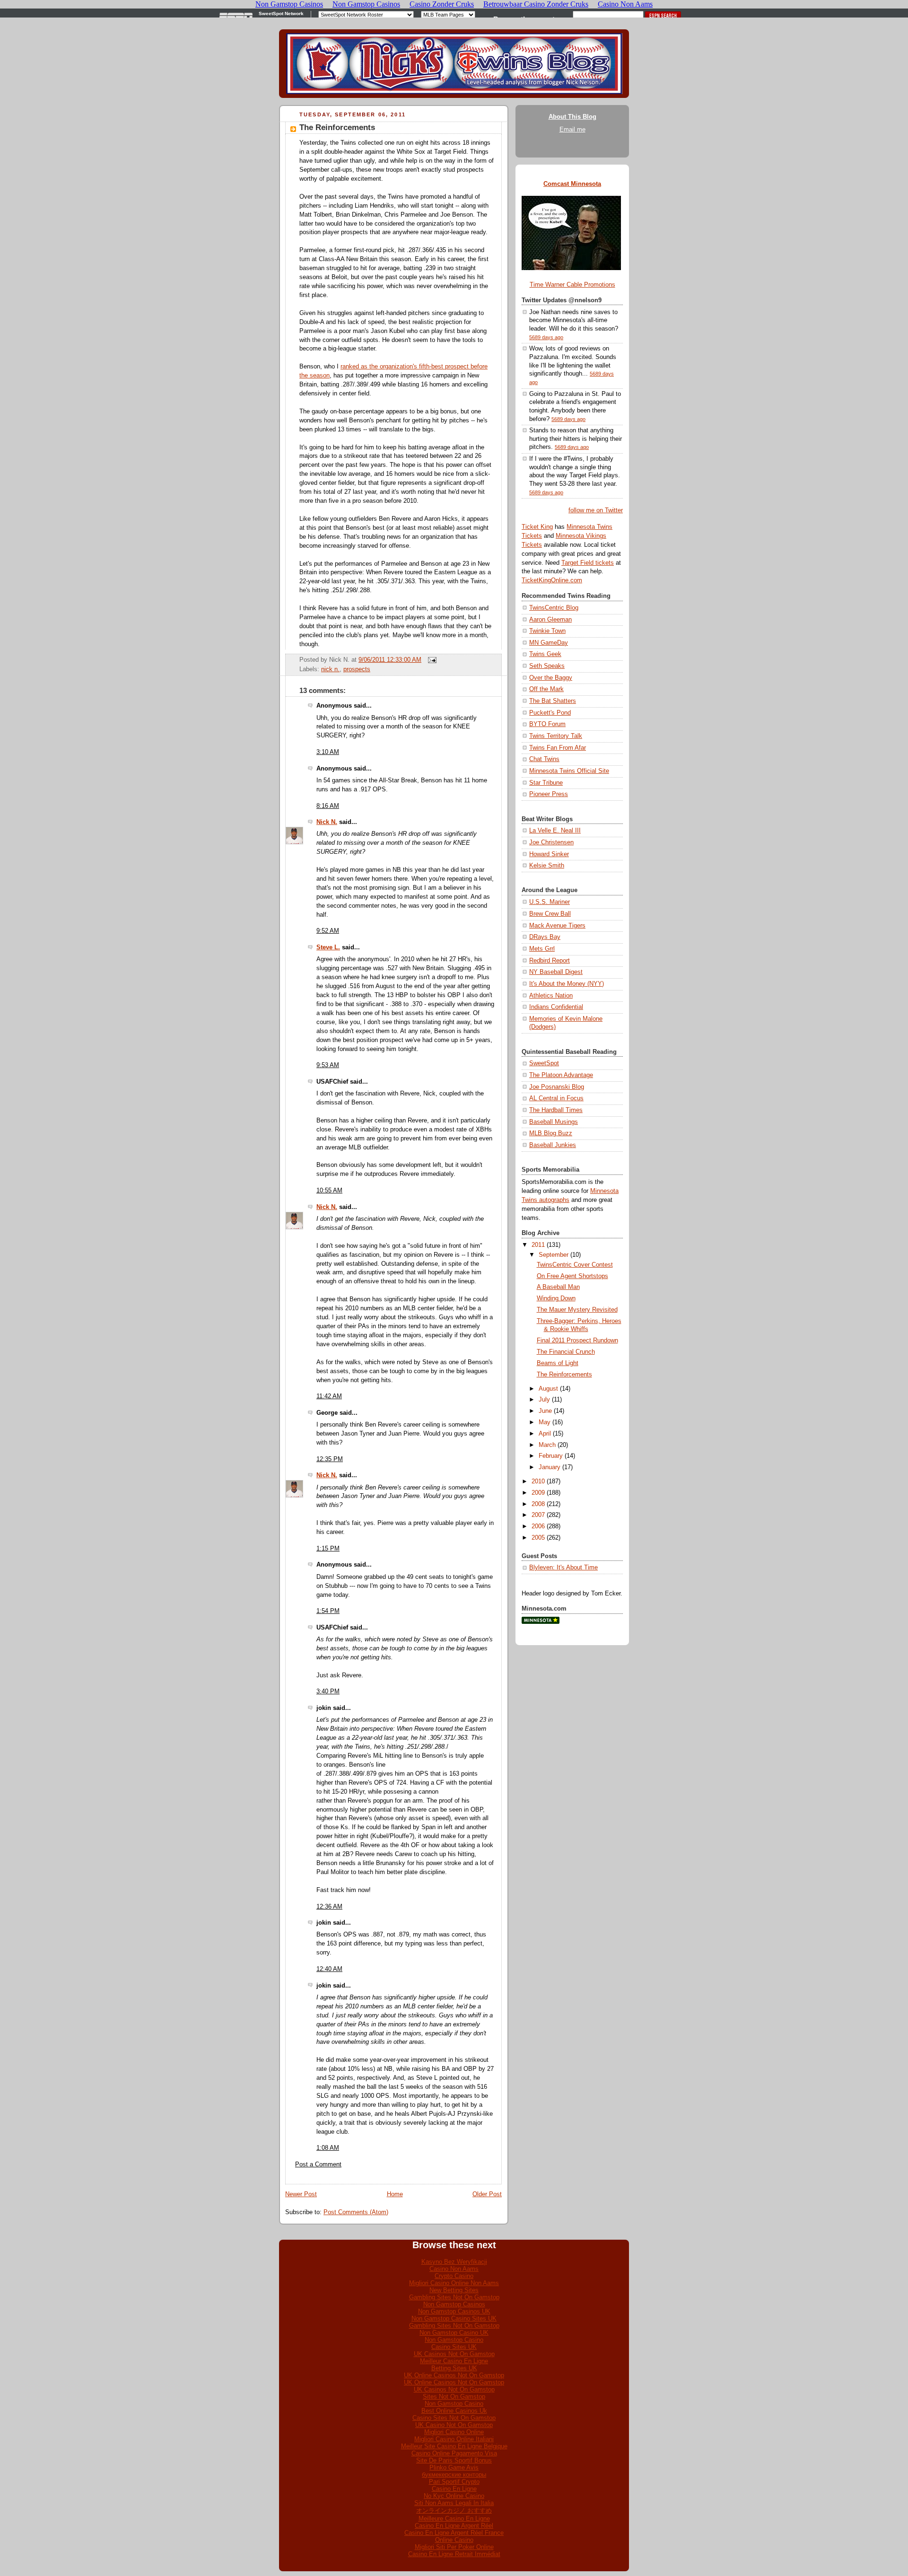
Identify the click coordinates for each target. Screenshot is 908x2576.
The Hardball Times (556, 1110)
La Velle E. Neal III (555, 831)
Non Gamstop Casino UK (454, 2333)
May (545, 1422)
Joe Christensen (551, 842)
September (554, 1255)
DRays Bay (545, 937)
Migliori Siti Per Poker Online (454, 2547)
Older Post (487, 2194)
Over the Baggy (551, 678)
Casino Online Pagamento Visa (454, 2453)
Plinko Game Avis (454, 2467)
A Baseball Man (558, 1287)
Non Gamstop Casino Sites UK (454, 2318)
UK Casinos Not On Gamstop (454, 2354)
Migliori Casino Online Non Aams (454, 2283)
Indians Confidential (556, 1007)
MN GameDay (549, 643)
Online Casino (454, 2540)
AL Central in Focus (556, 1098)
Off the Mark (546, 689)
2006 (538, 1526)
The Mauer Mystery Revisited (577, 1310)
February (551, 1456)
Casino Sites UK (454, 2347)
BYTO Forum (547, 724)
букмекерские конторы (454, 2475)
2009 (538, 1493)
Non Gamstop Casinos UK (454, 2311)
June (545, 1411)
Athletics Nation (551, 996)
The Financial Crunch (566, 1352)
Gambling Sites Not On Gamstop (454, 2297)
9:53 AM (328, 1065)
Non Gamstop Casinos (454, 2304)
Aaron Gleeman (550, 620)
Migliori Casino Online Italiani (454, 2439)
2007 (538, 1515)
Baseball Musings (554, 1122)
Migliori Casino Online (454, 2432)
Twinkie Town (547, 631)
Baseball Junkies (553, 1145)
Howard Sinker (549, 854)
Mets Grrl (542, 949)
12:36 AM (329, 1907)
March (547, 1445)
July (544, 1400)
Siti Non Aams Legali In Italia (454, 2503)
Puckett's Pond (550, 713)
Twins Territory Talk (556, 736)
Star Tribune (546, 783)
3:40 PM (328, 1691)
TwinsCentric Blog (554, 608)
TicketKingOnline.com (552, 580)
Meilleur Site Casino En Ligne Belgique (454, 2446)
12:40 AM (329, 1969)
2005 (538, 1538)
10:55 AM (329, 1191)
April (545, 1434)
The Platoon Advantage (561, 1075)
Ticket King (537, 527)
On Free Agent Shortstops (572, 1276)
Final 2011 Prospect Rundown (577, 1341)
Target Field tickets (588, 563)
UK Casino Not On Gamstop (454, 2425)
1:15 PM (328, 1549)
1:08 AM (328, 2148)
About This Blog (572, 117)
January (550, 1467)
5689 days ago (546, 337)
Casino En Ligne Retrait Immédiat (454, 2554)
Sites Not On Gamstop (454, 2396)
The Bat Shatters (553, 701)
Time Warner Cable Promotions (572, 285)
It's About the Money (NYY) (567, 984)
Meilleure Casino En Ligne (454, 2519)
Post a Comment (318, 2164)
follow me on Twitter (596, 510)
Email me (572, 130)
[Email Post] (431, 660)
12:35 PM (330, 1459)
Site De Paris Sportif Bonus (454, 2460)
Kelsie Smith (547, 866)
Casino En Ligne (454, 2489)
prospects (357, 669)
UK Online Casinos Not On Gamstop (454, 2375)
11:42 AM (329, 1396)
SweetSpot (544, 1063)
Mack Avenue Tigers (557, 926)
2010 (538, 1481)
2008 (538, 1504)
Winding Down (556, 1298)
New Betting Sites (454, 2290)
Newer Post (301, 2194)
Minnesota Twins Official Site (569, 771)
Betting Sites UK (454, 2368)
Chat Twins (544, 759)
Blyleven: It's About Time (563, 1568)
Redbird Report (550, 961)
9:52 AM (328, 931)
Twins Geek (545, 654)
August (548, 1389)
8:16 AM (328, 806)
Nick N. (327, 822)
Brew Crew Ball (550, 914)
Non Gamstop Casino (454, 2340)
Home (395, 2194)
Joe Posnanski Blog (557, 1087)
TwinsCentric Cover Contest (575, 1265)
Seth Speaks (547, 666)
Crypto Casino (454, 2276)
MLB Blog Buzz (551, 1133)
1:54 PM (328, 1611)
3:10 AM (328, 752)
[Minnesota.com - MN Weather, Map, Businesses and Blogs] (541, 1622)
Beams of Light (558, 1363)
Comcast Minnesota (572, 184)
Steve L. (328, 947)
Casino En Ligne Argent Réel (454, 2526)
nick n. (330, 669)
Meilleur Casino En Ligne (454, 2361)
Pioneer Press (549, 794)
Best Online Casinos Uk (454, 2411)
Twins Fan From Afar (558, 748)
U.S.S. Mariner (550, 902)
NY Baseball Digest (556, 972)
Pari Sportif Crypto (454, 2482)
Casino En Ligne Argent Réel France (454, 2533)
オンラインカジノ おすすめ (454, 2510)
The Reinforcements (337, 127)
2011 (538, 1245)
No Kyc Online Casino (454, 2496)
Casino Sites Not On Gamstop (454, 2418)
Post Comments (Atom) (356, 2212)
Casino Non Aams (454, 2269)
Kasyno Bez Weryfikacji (454, 2262)
